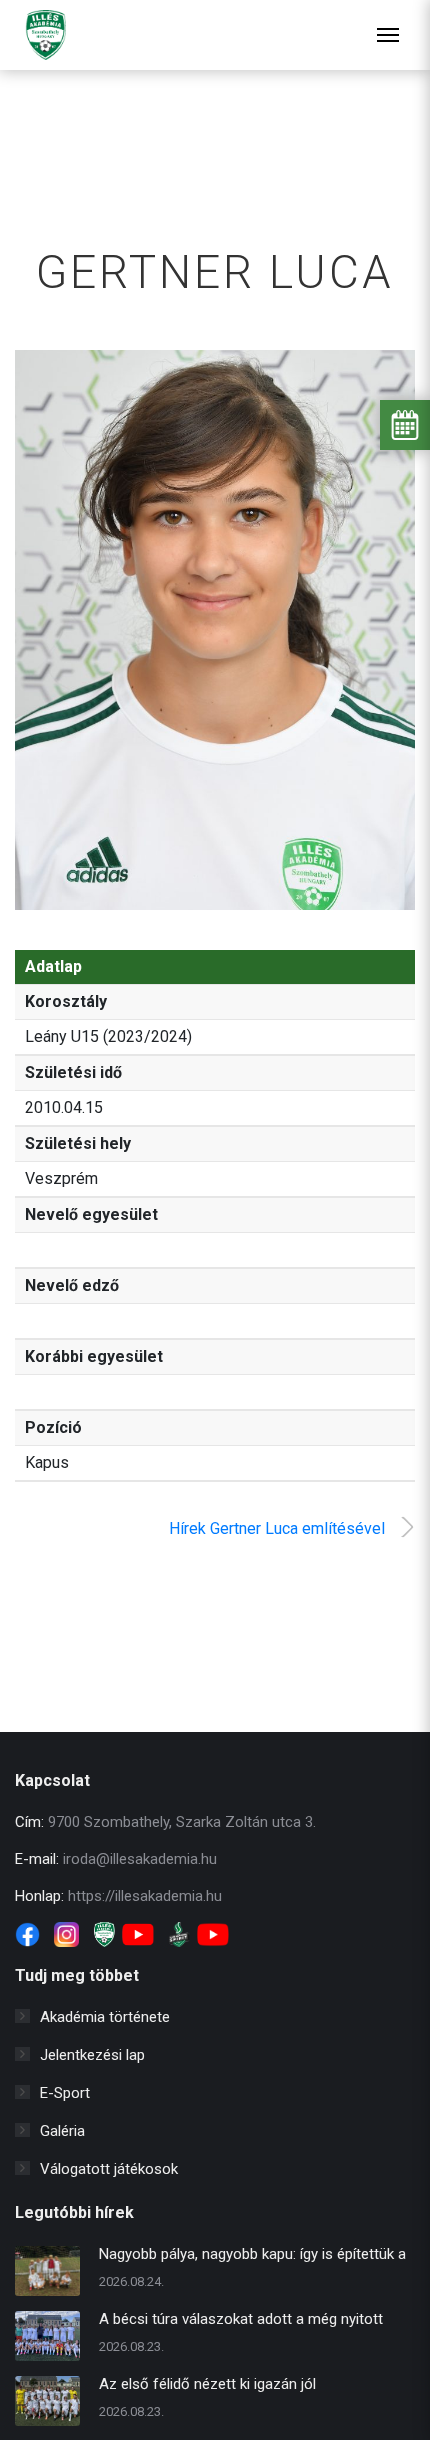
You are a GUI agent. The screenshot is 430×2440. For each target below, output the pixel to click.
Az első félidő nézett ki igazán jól (207, 2384)
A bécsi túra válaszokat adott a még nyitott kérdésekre (241, 2321)
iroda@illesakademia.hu (140, 1859)
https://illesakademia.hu (145, 1896)
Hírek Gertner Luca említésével (277, 1528)
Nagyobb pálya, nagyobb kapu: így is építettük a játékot (252, 2256)
